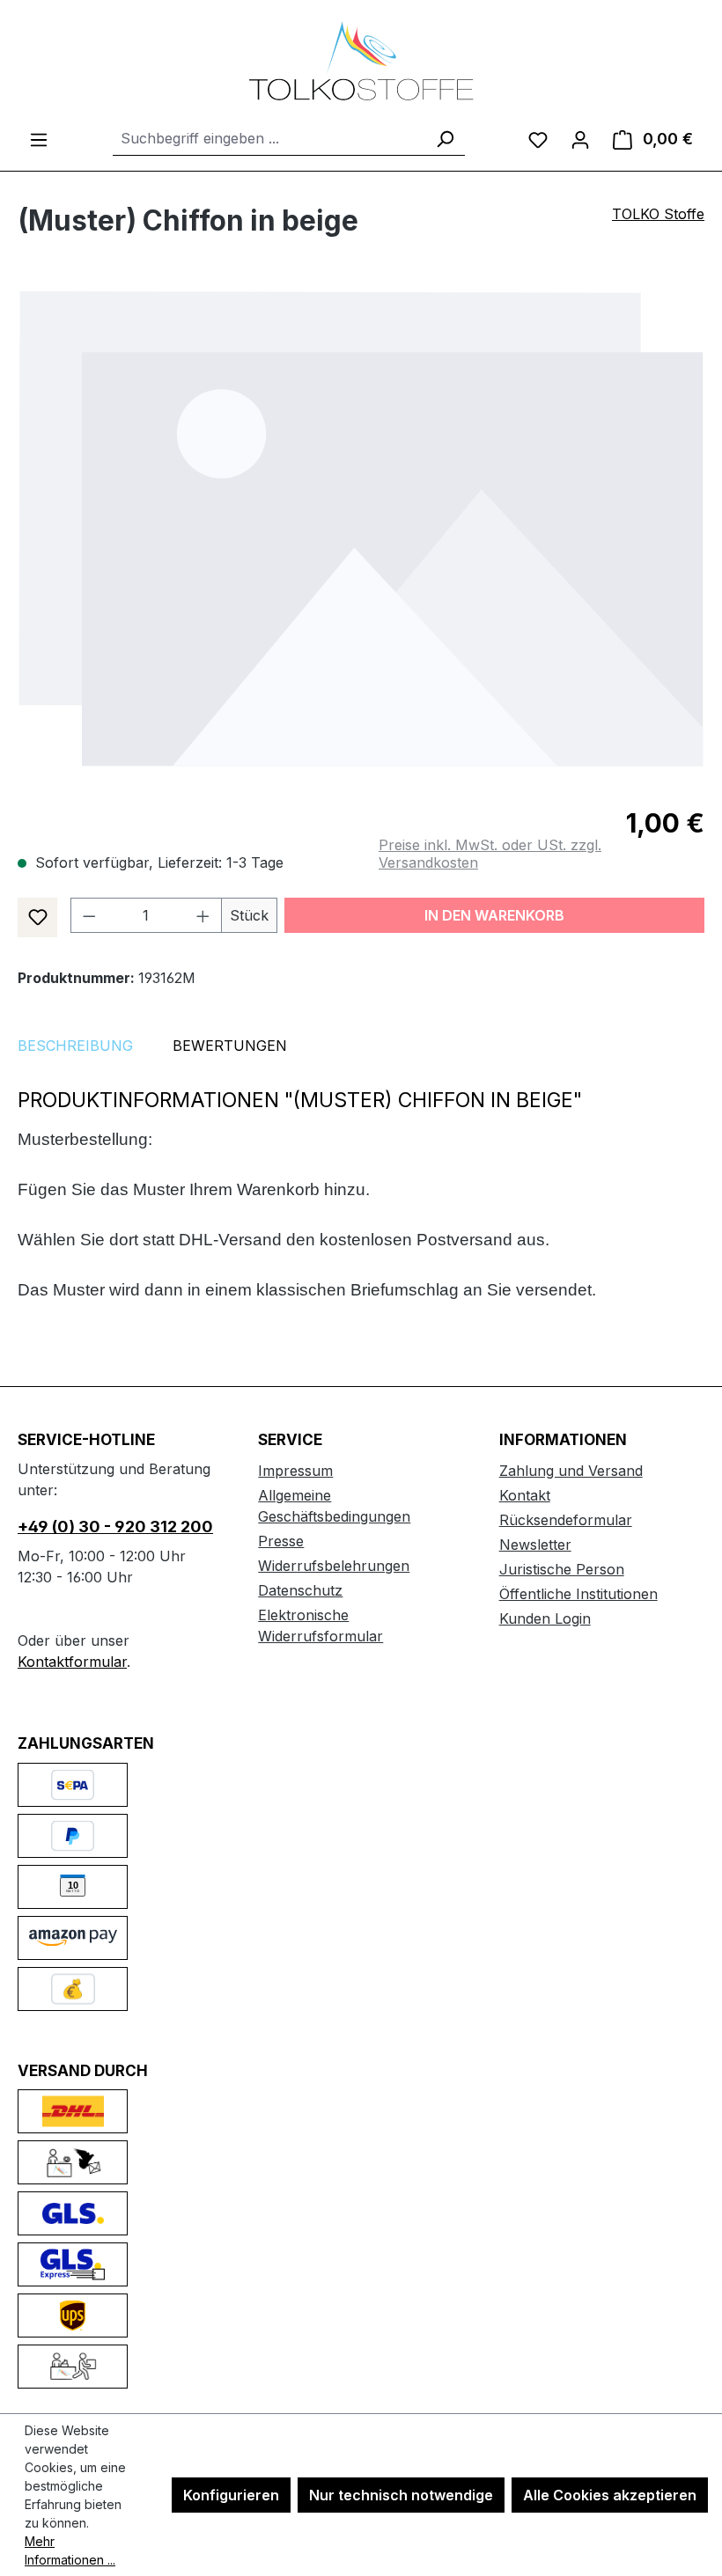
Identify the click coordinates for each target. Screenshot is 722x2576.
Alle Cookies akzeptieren (610, 2495)
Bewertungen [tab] (230, 1046)
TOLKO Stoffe (658, 214)
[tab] (75, 1046)
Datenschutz (300, 1590)
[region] (361, 528)
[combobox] (269, 139)
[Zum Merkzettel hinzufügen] (37, 917)
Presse (281, 1541)
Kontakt (525, 1495)
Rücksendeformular (566, 1520)
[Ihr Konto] (580, 139)
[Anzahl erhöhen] (203, 915)
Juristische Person (562, 1569)
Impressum (295, 1471)
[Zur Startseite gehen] (361, 61)
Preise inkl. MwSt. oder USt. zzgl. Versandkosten (490, 854)
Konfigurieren (231, 2495)
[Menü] (39, 139)
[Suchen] (445, 139)
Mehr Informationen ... (70, 2550)
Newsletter (535, 1545)
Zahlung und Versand (571, 1471)
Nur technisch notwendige (401, 2495)
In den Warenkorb (494, 915)
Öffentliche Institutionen (578, 1594)
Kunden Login (545, 1618)
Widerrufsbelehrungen (334, 1566)
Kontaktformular (72, 1662)
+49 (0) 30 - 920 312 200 (115, 1527)
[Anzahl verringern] (89, 915)
